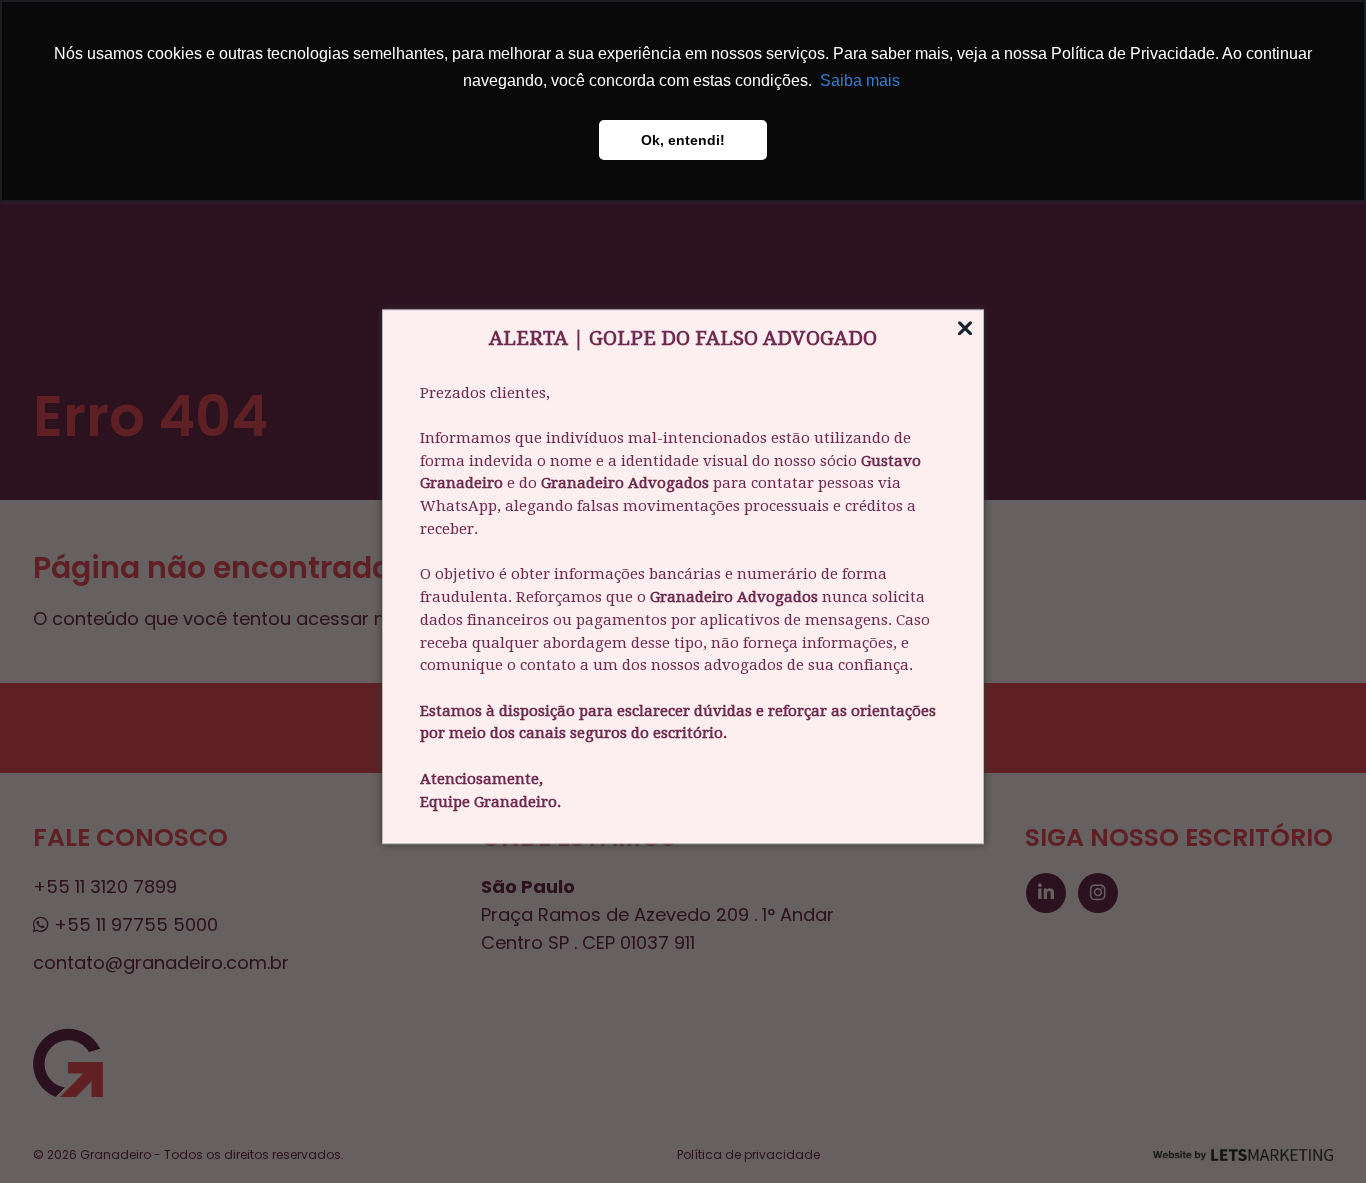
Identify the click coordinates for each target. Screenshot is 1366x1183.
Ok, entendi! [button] (683, 140)
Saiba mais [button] (860, 80)
